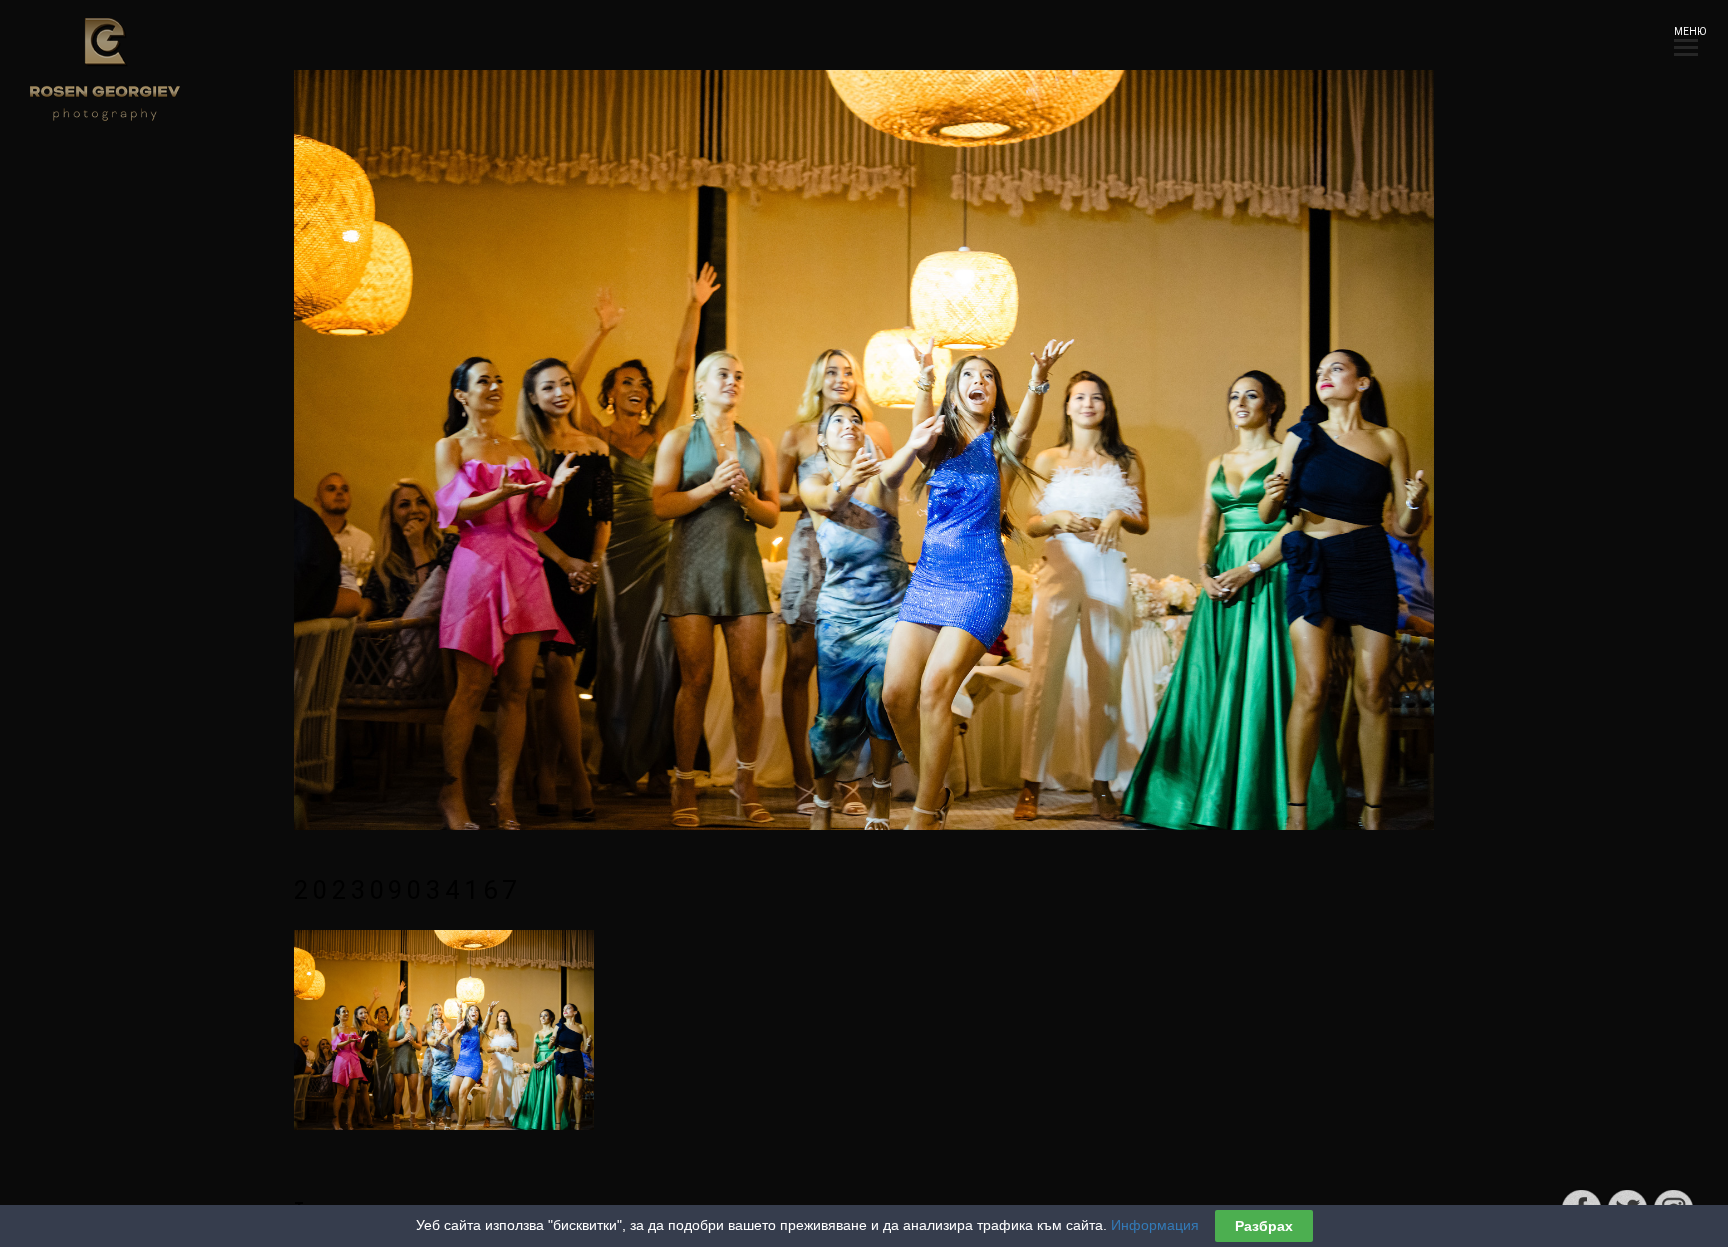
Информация (1155, 1225)
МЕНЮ (1686, 31)
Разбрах (1264, 1226)
